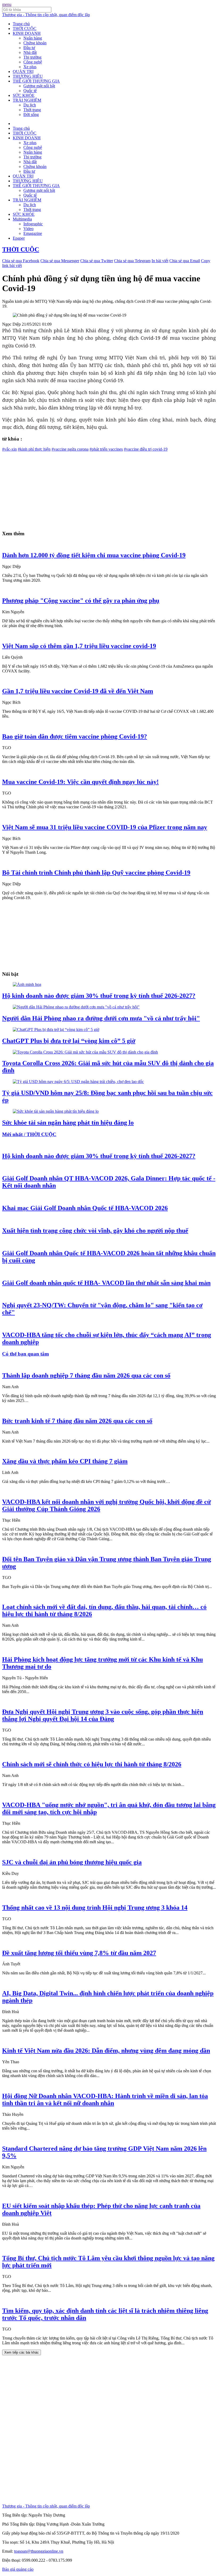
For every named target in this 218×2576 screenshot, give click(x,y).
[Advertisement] (109, 489)
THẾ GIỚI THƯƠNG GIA (36, 81)
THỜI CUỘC (25, 29)
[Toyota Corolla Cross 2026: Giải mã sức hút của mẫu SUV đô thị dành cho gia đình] (85, 1052)
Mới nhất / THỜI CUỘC (29, 1134)
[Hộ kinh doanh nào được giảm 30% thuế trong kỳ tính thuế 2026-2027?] (27, 984)
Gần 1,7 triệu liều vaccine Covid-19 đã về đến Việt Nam (78, 691)
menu (7, 4)
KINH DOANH (27, 33)
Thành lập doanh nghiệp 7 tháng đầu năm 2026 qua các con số (86, 1375)
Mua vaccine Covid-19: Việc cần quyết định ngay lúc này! (80, 782)
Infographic (33, 224)
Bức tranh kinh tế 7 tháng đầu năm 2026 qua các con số (77, 1421)
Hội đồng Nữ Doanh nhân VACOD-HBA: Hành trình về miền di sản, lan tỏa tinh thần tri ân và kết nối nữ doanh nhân (105, 2100)
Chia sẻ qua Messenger (60, 261)
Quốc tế (30, 91)
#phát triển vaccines (106, 449)
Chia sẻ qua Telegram (132, 261)
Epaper (19, 238)
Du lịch (30, 105)
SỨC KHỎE (24, 95)
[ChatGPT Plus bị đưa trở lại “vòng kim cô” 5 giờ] (56, 1030)
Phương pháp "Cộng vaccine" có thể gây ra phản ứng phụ (81, 601)
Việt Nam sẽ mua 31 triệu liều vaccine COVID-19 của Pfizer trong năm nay (105, 827)
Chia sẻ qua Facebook (21, 261)
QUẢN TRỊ (23, 72)
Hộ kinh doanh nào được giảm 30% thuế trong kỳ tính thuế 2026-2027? (99, 996)
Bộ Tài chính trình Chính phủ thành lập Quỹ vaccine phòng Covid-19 (96, 873)
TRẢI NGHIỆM (27, 100)
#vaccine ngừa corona (70, 449)
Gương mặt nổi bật (39, 86)
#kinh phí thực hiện (34, 449)
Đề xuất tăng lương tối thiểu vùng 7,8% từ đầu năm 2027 (79, 1953)
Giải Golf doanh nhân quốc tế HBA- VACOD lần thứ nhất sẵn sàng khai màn (106, 1283)
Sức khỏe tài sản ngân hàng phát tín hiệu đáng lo (68, 1123)
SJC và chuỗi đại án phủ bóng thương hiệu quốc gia (72, 1862)
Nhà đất (30, 52)
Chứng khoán (35, 43)
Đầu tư (29, 48)
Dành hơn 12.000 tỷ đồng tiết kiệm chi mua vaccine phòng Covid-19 (94, 555)
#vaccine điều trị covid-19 (146, 449)
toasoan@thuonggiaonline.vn (39, 2551)
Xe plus (30, 67)
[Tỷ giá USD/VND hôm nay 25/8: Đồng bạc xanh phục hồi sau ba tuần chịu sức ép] (78, 1082)
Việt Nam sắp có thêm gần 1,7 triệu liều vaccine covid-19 (79, 646)
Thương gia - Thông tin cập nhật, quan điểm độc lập (46, 15)
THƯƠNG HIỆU (28, 76)
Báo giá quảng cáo (18, 2569)
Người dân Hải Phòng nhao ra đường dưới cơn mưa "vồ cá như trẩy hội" (101, 1018)
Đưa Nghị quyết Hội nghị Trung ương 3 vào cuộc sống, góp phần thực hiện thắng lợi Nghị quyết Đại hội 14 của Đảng (103, 1715)
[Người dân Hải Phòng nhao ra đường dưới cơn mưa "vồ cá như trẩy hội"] (76, 1007)
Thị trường (32, 57)
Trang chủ (21, 24)
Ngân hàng (33, 38)
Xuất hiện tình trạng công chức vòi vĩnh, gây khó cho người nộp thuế (95, 1231)
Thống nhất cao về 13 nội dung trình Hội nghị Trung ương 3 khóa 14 (95, 1908)
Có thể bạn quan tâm (26, 1354)
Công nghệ (33, 62)
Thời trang (32, 110)
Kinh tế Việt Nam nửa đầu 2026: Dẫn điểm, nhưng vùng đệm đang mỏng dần (106, 2051)
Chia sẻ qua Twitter (97, 261)
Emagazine (33, 233)
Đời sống (31, 115)
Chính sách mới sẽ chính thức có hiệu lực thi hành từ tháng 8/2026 (92, 1764)
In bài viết (160, 261)
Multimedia (22, 219)
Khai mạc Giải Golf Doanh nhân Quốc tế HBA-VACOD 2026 (85, 1208)
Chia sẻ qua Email (185, 261)
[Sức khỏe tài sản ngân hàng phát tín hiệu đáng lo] (56, 1111)
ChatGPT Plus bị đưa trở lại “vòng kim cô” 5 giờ (69, 1041)
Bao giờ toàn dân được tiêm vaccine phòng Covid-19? (75, 736)
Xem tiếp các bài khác (22, 2352)
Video (28, 229)
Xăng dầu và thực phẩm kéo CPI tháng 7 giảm (65, 1461)
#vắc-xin (9, 449)
